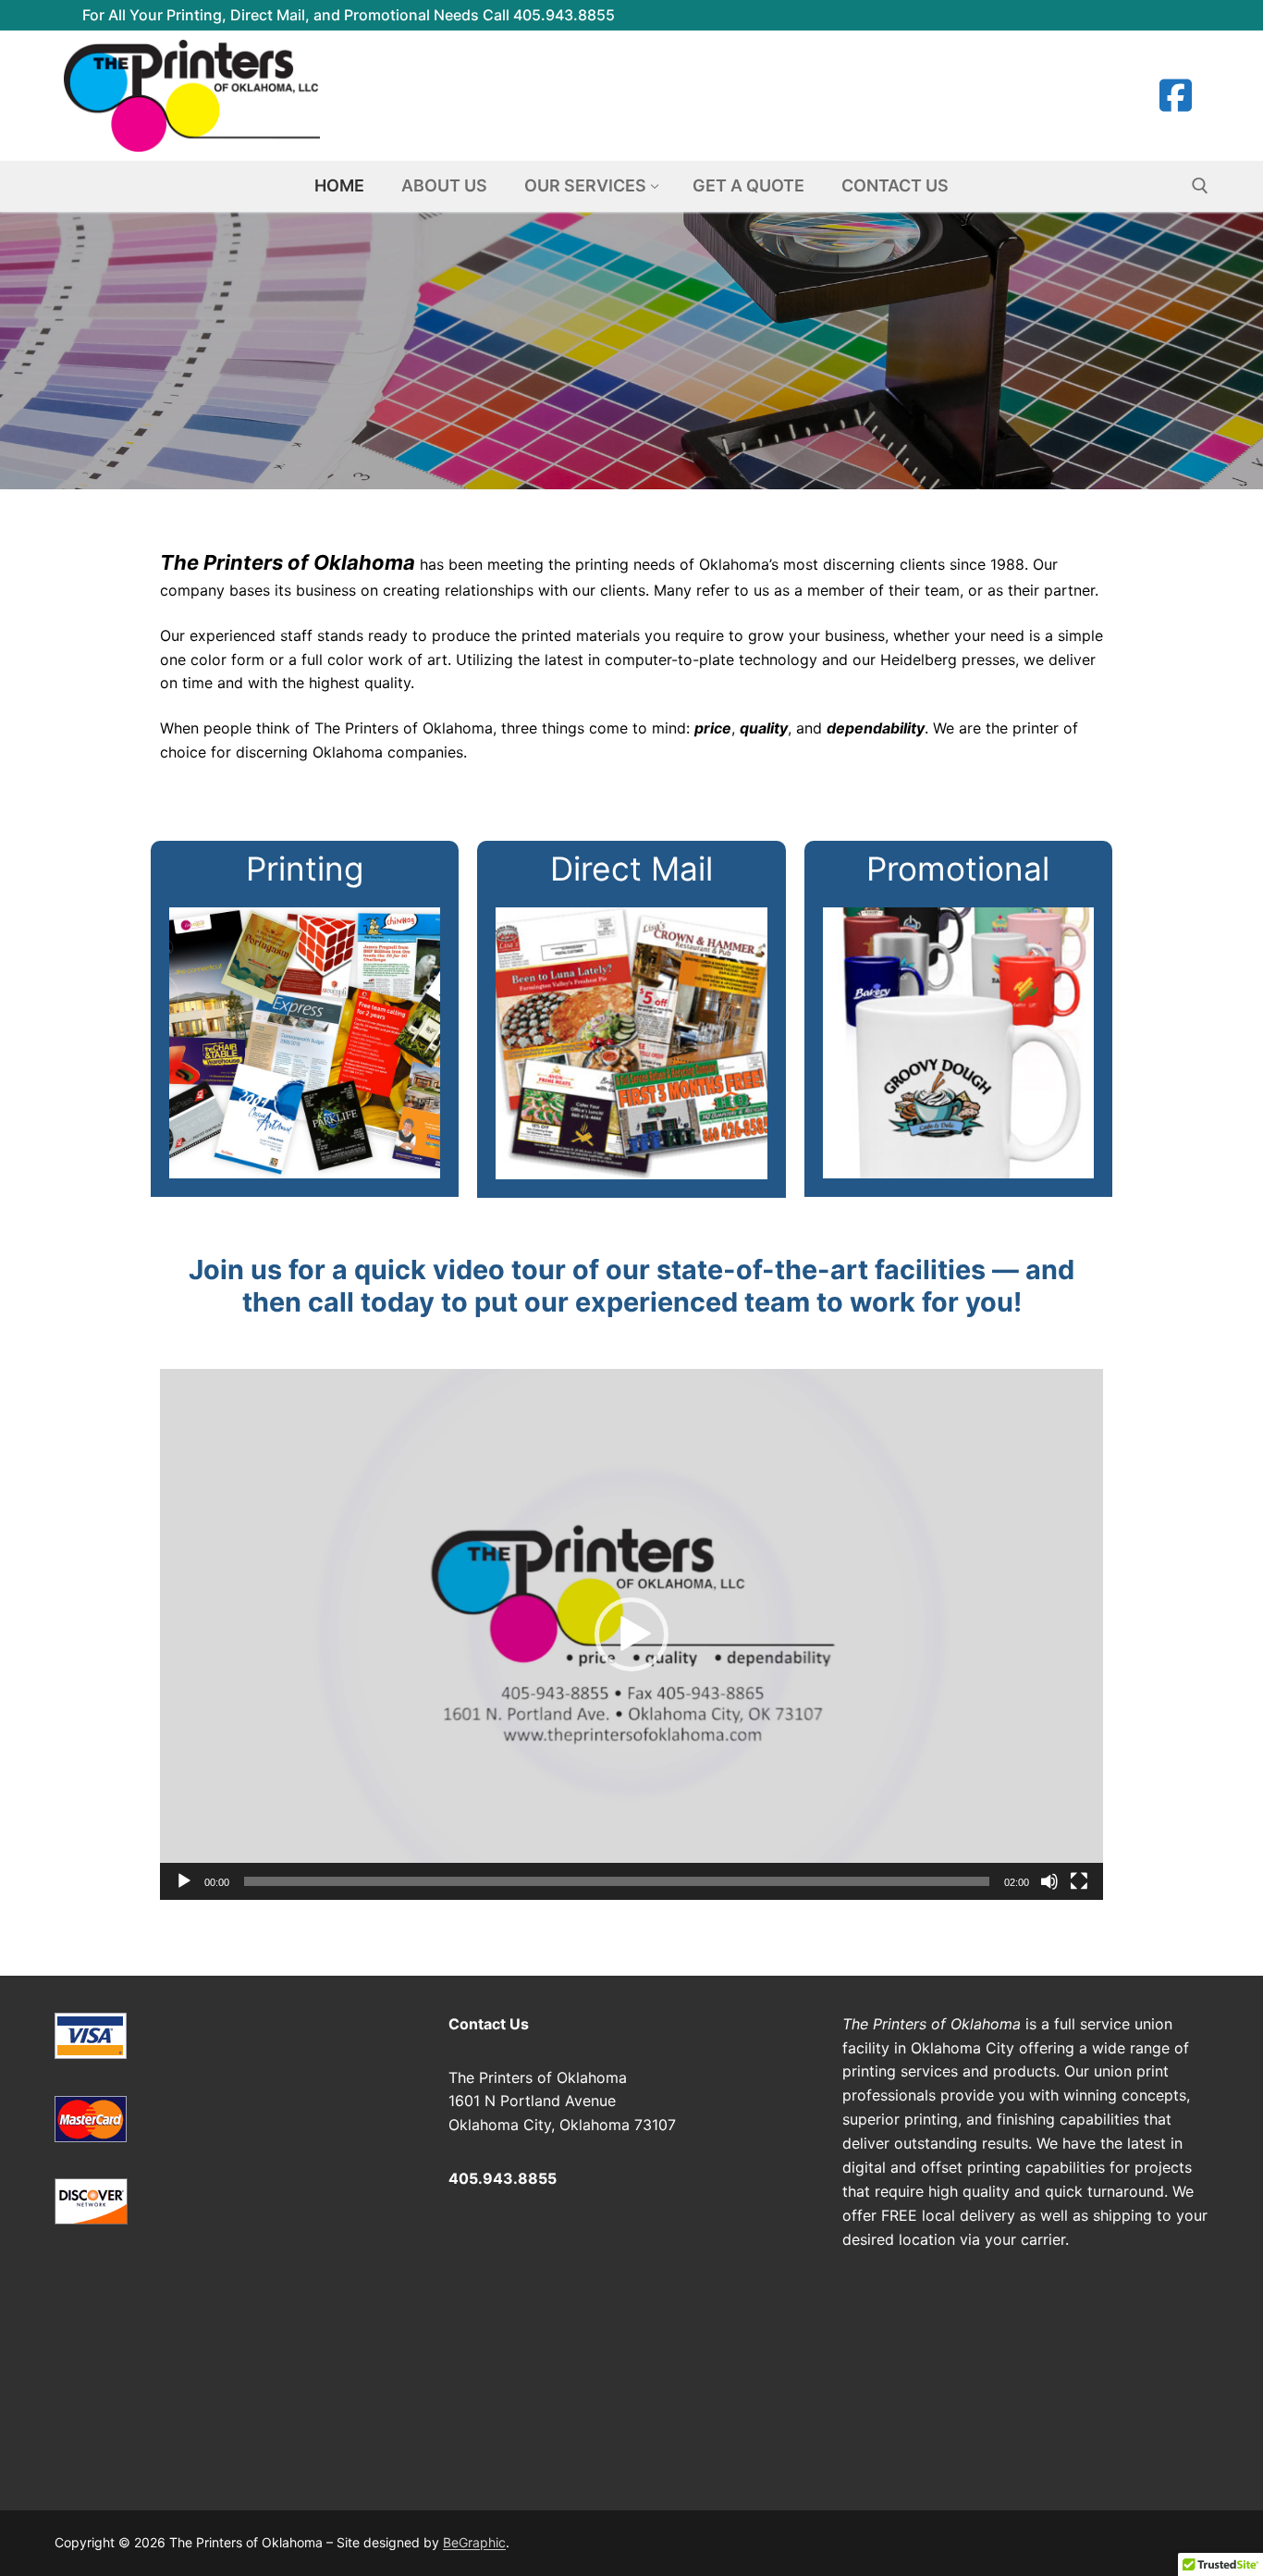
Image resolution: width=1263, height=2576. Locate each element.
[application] (631, 1634)
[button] (631, 1634)
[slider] (617, 1881)
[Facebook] (1175, 95)
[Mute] (1049, 1881)
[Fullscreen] (1079, 1881)
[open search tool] (1200, 186)
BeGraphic (474, 2542)
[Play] (184, 1881)
